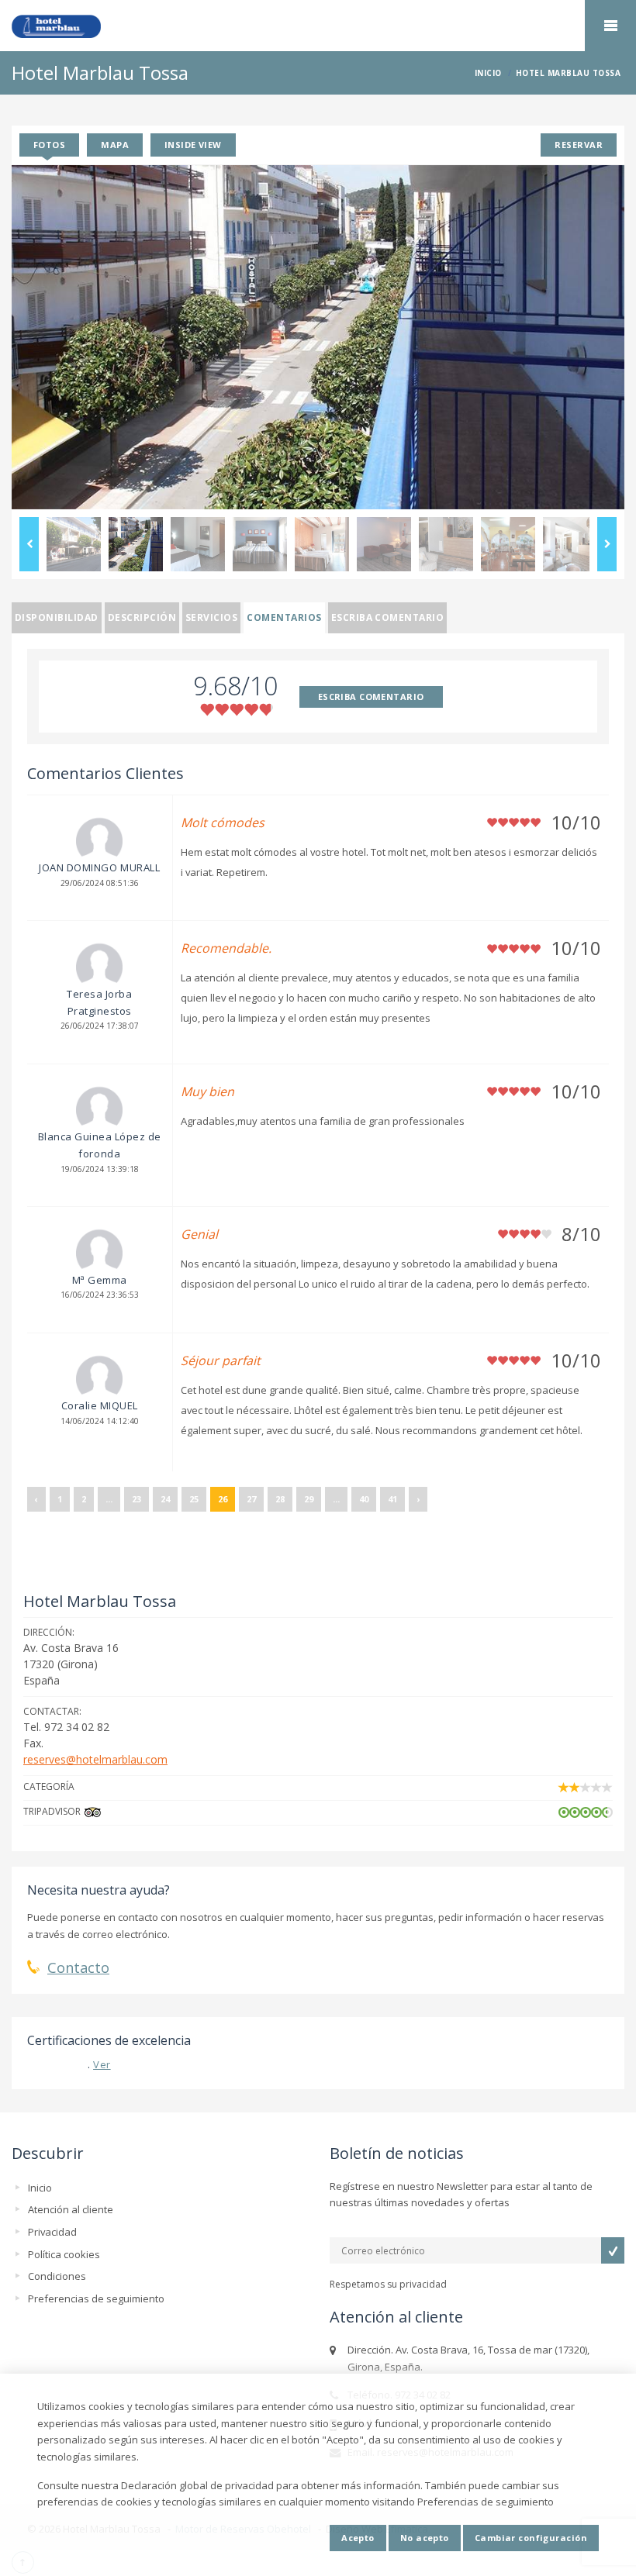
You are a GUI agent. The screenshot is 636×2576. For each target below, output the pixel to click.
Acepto (358, 2538)
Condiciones (57, 2276)
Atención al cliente (71, 2209)
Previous (29, 544)
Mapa (115, 145)
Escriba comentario (388, 617)
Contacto (78, 1967)
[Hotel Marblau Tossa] (318, 26)
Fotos (49, 145)
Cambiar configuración (531, 2538)
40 (364, 1499)
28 (280, 1499)
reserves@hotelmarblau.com (95, 1759)
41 (392, 1499)
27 (251, 1499)
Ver (102, 2064)
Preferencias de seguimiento (96, 2298)
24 (165, 1499)
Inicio (40, 2188)
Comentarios (284, 617)
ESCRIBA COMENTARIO (371, 697)
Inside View (193, 145)
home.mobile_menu (610, 26)
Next (607, 544)
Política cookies (64, 2254)
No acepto (425, 2538)
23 (137, 1499)
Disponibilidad (57, 617)
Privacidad (52, 2232)
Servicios (211, 617)
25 (194, 1499)
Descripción (142, 617)
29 (309, 1499)
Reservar (579, 145)
